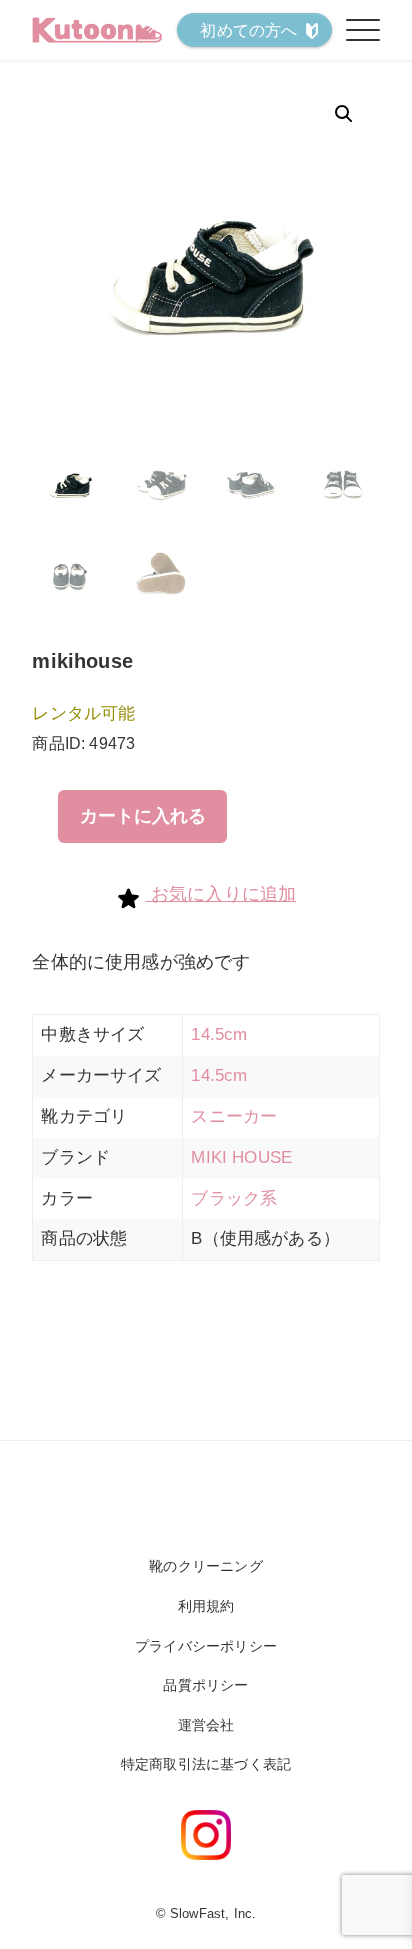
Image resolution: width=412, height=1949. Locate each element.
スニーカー (234, 1116)
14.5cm (219, 1034)
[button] (344, 114)
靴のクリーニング (205, 1566)
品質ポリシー (205, 1685)
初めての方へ (248, 30)
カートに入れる (143, 816)
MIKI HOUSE (241, 1157)
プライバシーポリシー (206, 1646)
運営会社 (206, 1725)
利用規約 (206, 1606)
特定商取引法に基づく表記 (206, 1764)
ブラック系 (234, 1198)
